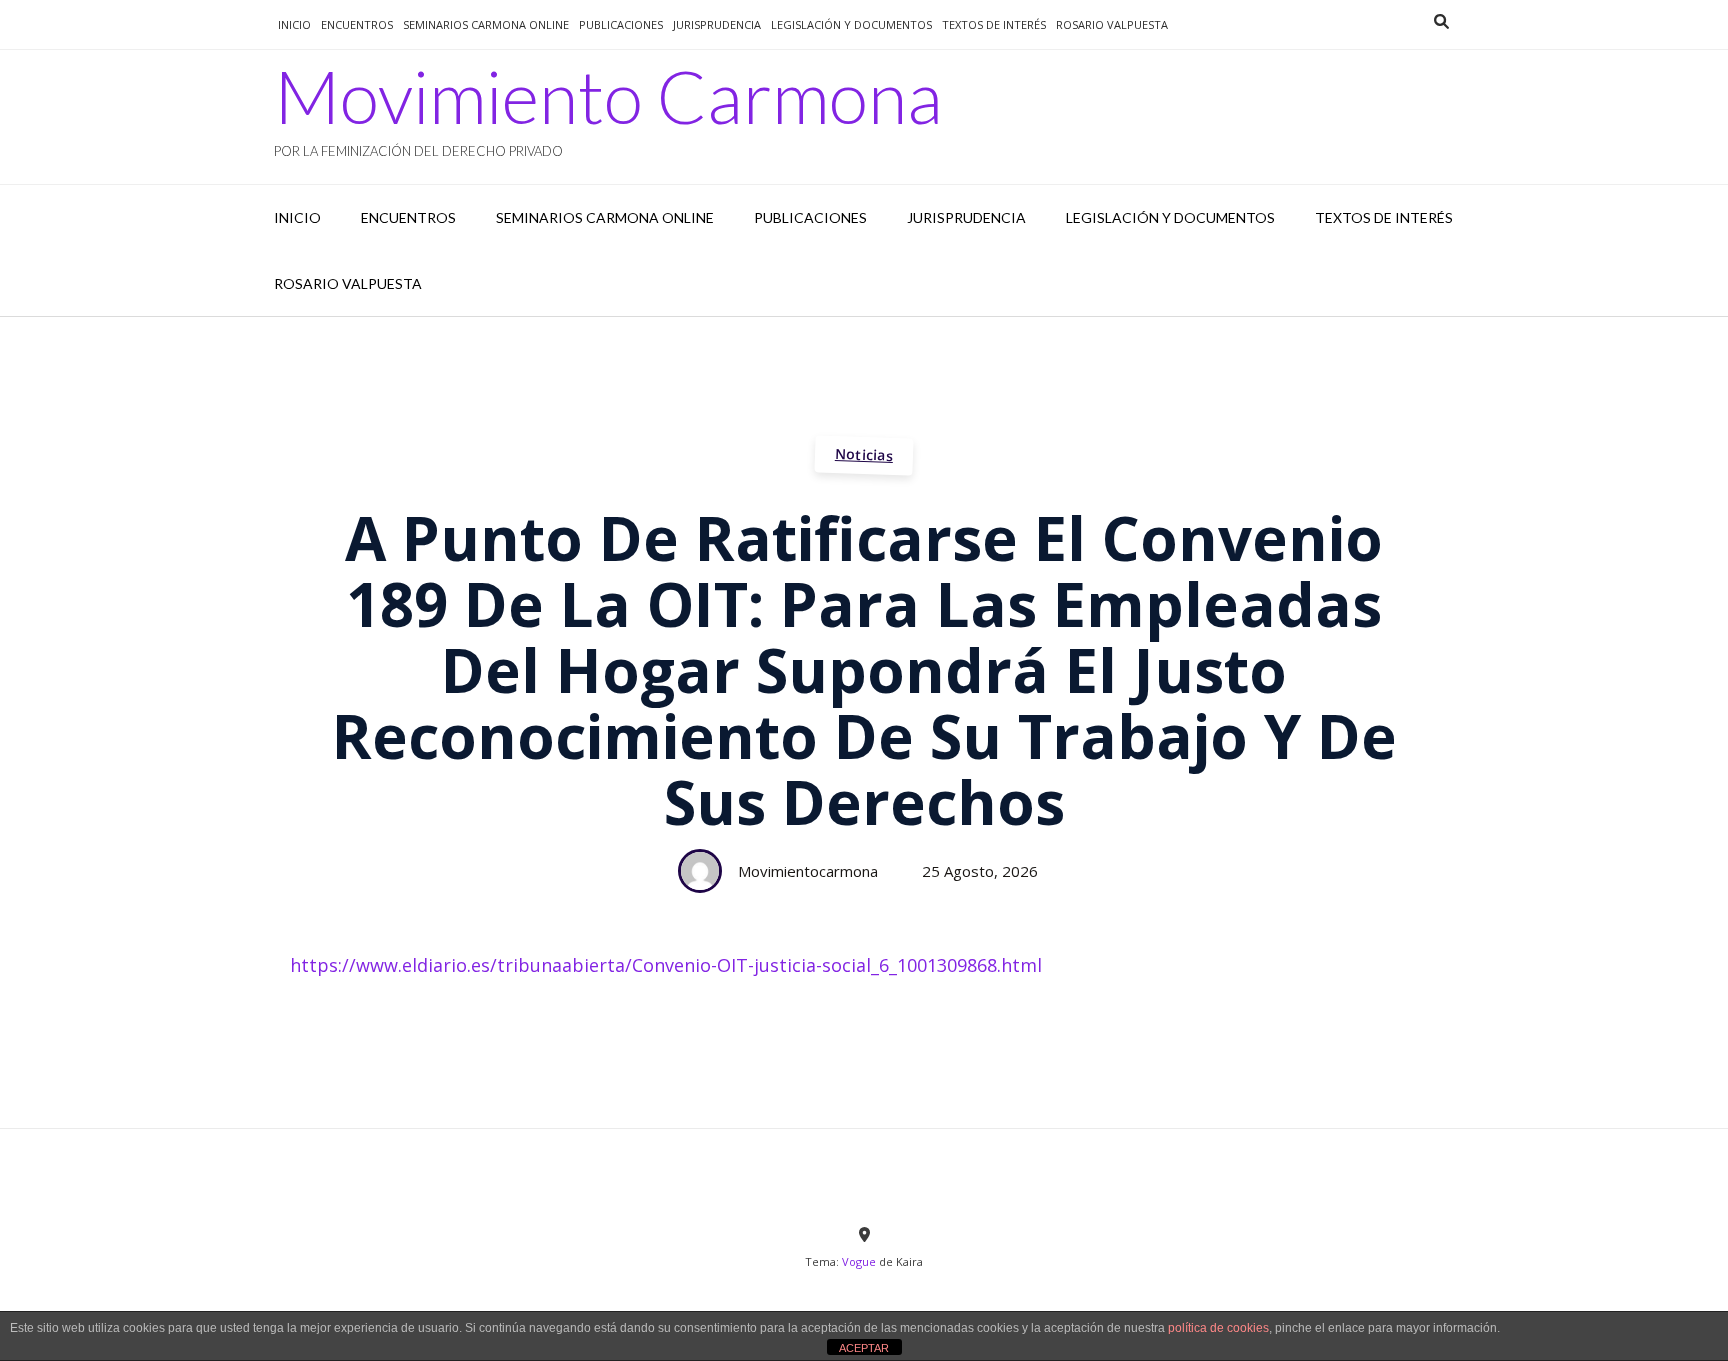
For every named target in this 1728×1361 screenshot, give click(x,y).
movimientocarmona (808, 871)
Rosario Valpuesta (1112, 24)
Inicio (294, 24)
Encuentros (357, 24)
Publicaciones (621, 24)
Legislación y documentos (851, 24)
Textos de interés (994, 24)
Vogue (859, 1261)
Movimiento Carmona (608, 96)
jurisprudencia (717, 24)
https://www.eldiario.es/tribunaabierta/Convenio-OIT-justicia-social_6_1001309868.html (666, 965)
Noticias (864, 454)
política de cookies (1218, 1328)
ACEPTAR (864, 1348)
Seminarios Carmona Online (486, 24)
